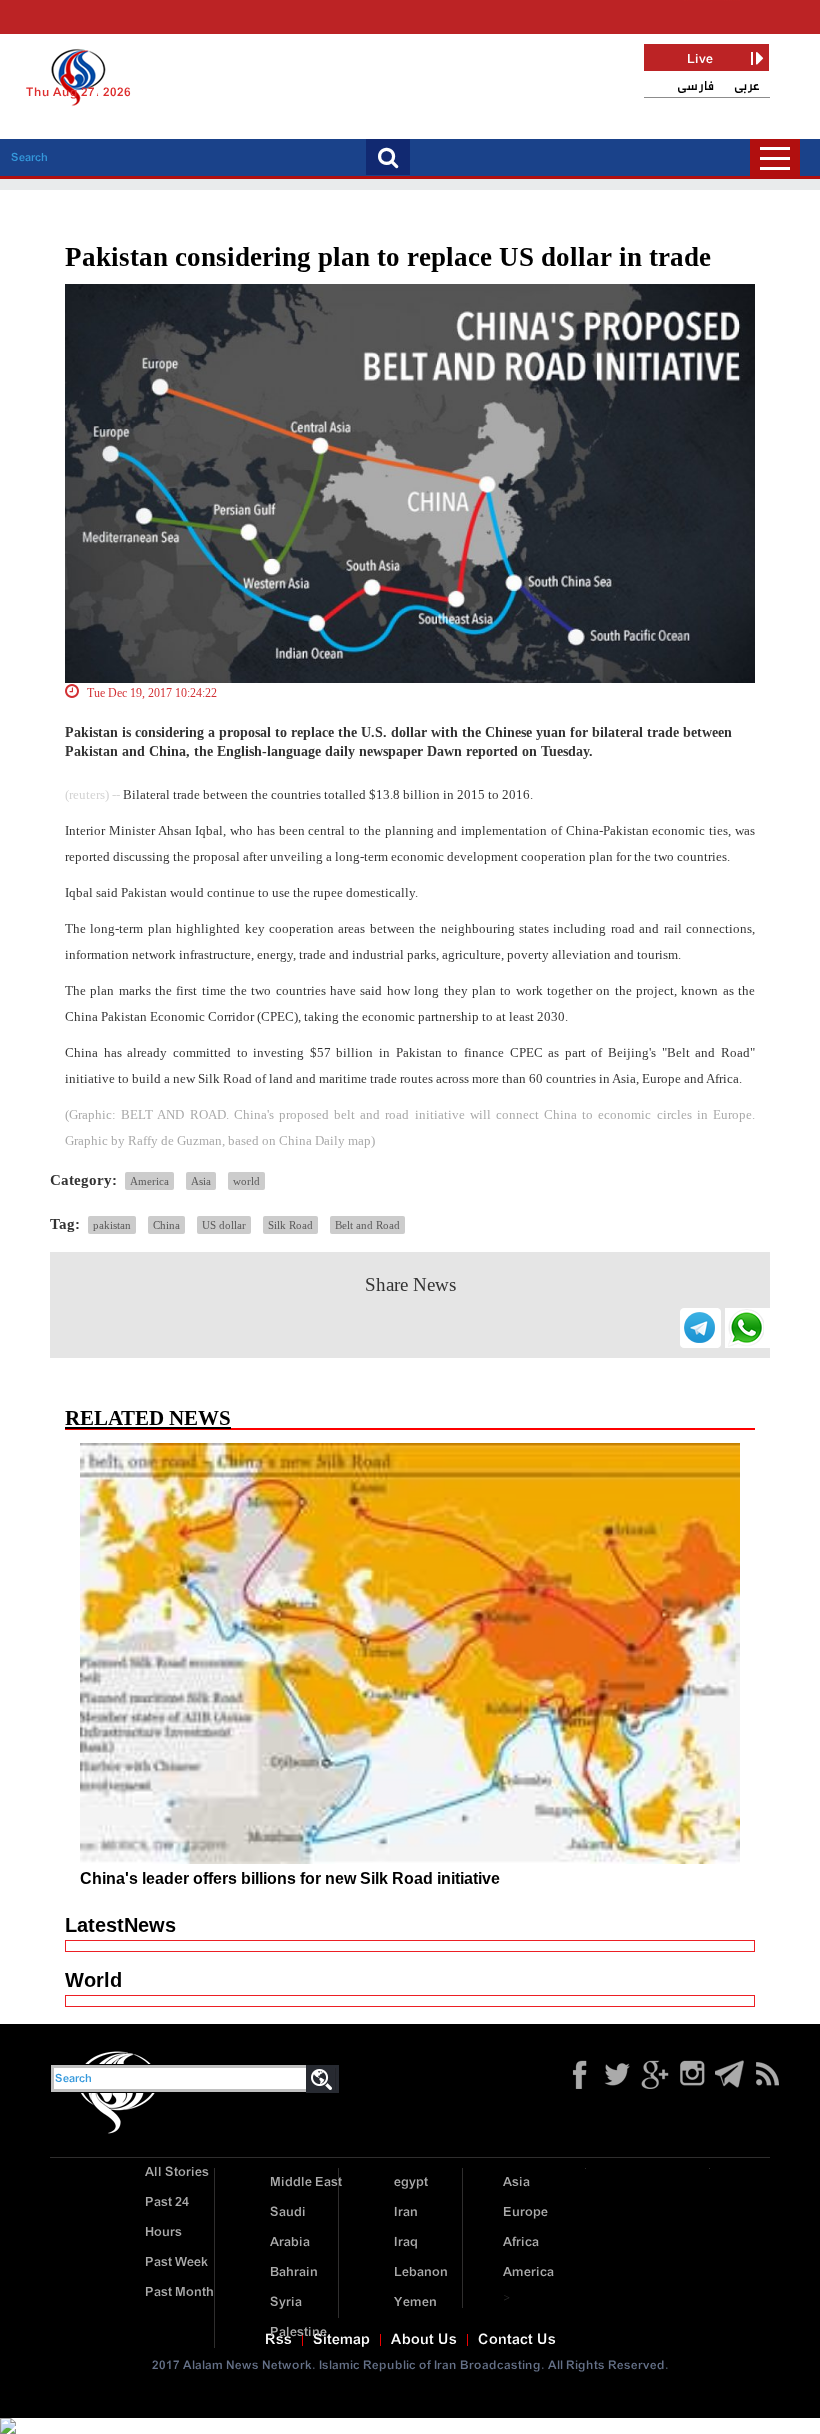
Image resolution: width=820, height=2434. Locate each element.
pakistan (112, 1225)
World (93, 1980)
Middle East (306, 2182)
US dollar (224, 1225)
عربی (747, 86)
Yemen (415, 2302)
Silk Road (290, 1225)
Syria (286, 2302)
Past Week (176, 2262)
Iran (406, 2212)
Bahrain (294, 2272)
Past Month (179, 2292)
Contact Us (517, 2340)
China (166, 1225)
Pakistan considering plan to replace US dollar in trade (388, 257)
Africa (521, 2242)
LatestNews (120, 1925)
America (149, 1181)
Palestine (298, 2332)
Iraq (406, 2242)
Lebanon (421, 2272)
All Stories (177, 2172)
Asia (201, 1181)
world (246, 1181)
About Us (424, 2340)
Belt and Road (367, 1225)
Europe (525, 2212)
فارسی (695, 86)
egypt (411, 2182)
